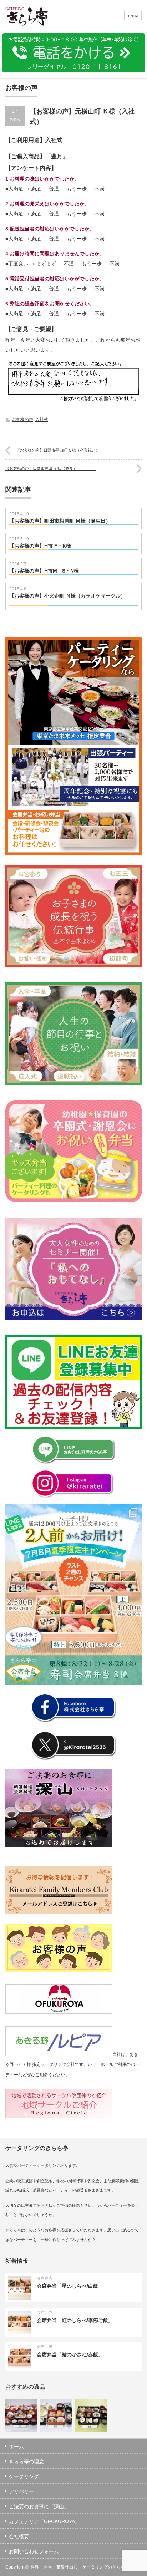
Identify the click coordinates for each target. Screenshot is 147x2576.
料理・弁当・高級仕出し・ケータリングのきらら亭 (80, 2567)
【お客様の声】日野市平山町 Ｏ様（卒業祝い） (67, 450)
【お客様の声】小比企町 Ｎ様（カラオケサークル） (67, 599)
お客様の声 (22, 420)
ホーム (16, 2447)
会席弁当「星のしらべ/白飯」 (70, 2286)
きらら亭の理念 (26, 2461)
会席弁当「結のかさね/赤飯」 (70, 2354)
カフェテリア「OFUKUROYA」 (44, 2521)
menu (133, 15)
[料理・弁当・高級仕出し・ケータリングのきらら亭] (35, 18)
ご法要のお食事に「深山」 (39, 2506)
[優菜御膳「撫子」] (91, 2415)
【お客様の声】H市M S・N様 (44, 571)
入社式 (42, 420)
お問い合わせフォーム (34, 2551)
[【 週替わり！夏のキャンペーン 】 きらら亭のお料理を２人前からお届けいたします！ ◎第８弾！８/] (73, 1595)
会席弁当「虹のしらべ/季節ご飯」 (75, 2320)
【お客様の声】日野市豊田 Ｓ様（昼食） (51, 468)
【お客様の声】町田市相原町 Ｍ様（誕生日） (73, 521)
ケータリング (24, 2476)
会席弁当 (45, 2278)
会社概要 (19, 2536)
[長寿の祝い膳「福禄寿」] (56, 2415)
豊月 (57, 156)
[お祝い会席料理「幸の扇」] (21, 2415)
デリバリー (21, 2491)
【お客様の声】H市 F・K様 (40, 546)
